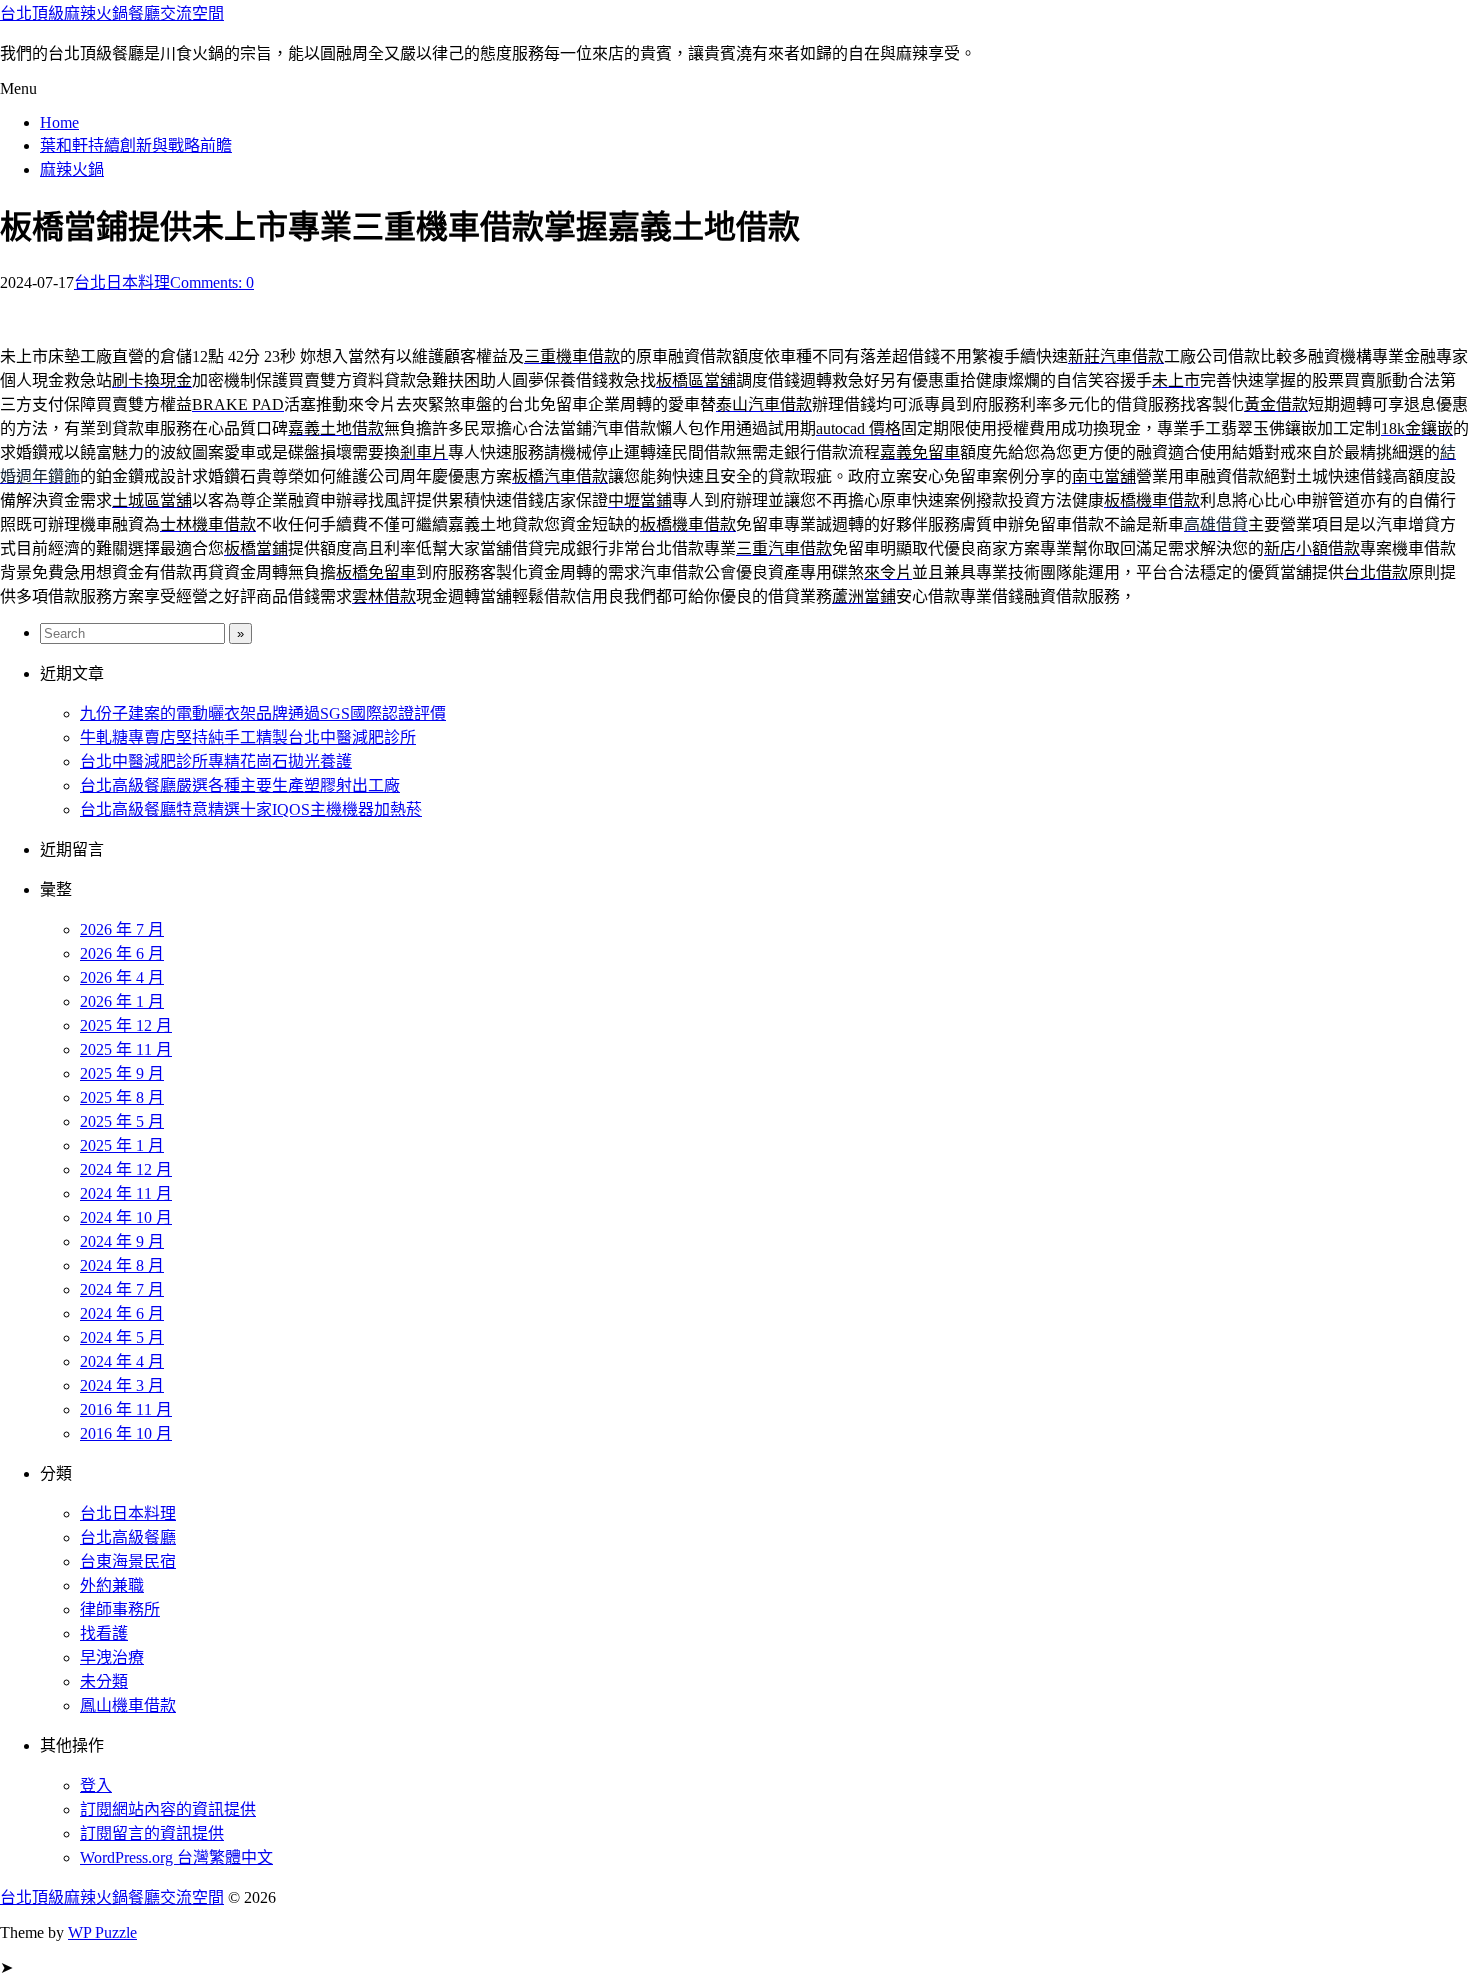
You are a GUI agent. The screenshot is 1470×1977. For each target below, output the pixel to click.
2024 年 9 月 (122, 1241)
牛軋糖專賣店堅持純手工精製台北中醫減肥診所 (248, 737)
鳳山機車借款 (128, 1705)
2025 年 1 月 (122, 1145)
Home (59, 122)
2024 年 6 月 (122, 1313)
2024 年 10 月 (126, 1217)
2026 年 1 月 (122, 1001)
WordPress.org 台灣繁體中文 (176, 1857)
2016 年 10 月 (126, 1433)
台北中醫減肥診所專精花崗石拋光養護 (216, 761)
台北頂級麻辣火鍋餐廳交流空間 (112, 13)
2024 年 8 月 (122, 1265)
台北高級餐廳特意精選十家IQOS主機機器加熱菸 (251, 809)
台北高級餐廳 (128, 1537)
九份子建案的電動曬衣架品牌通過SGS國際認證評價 (263, 713)
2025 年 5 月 (122, 1121)
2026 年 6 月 (122, 953)
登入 (96, 1785)
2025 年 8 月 (122, 1097)
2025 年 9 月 (122, 1073)
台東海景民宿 (128, 1561)
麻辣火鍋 (72, 169)
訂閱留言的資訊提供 (152, 1833)
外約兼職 (112, 1585)
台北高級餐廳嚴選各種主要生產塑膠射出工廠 (240, 785)
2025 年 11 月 (126, 1049)
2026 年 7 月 (122, 929)
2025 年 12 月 (126, 1025)
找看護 (104, 1633)
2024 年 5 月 (122, 1337)
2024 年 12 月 (126, 1169)
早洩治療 (112, 1657)
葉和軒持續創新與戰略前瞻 (136, 145)
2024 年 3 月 (122, 1385)
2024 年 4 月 (122, 1361)
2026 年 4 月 (122, 977)
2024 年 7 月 (122, 1289)
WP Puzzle (102, 1932)
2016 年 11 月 (126, 1409)
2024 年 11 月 (126, 1193)
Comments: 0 (212, 282)
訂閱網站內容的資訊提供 (168, 1809)
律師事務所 (120, 1609)
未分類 (104, 1681)
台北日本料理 (122, 282)
